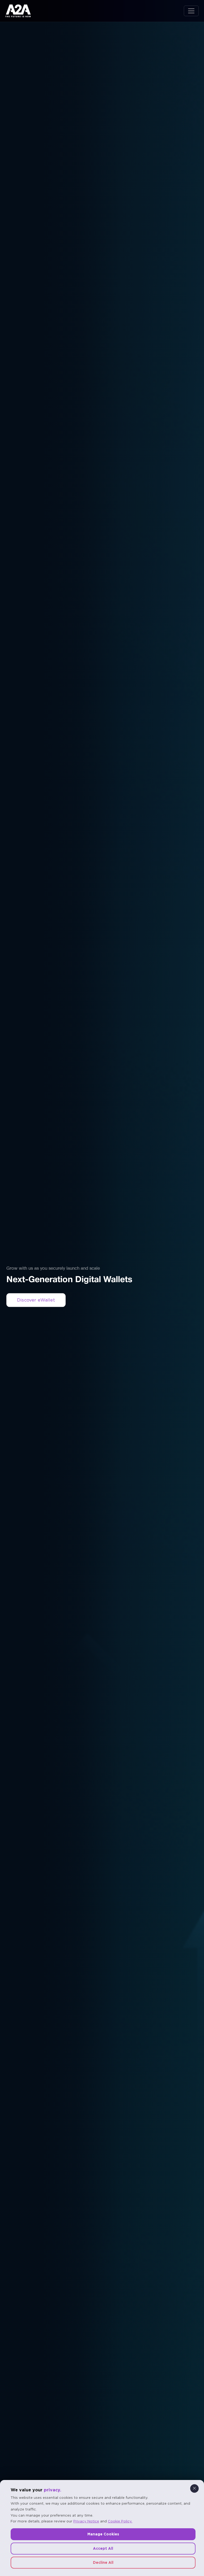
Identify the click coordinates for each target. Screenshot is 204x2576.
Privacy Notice (86, 2521)
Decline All (103, 2562)
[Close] (194, 2488)
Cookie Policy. (120, 2521)
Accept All (103, 2548)
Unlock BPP (36, 1300)
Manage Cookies (103, 2534)
